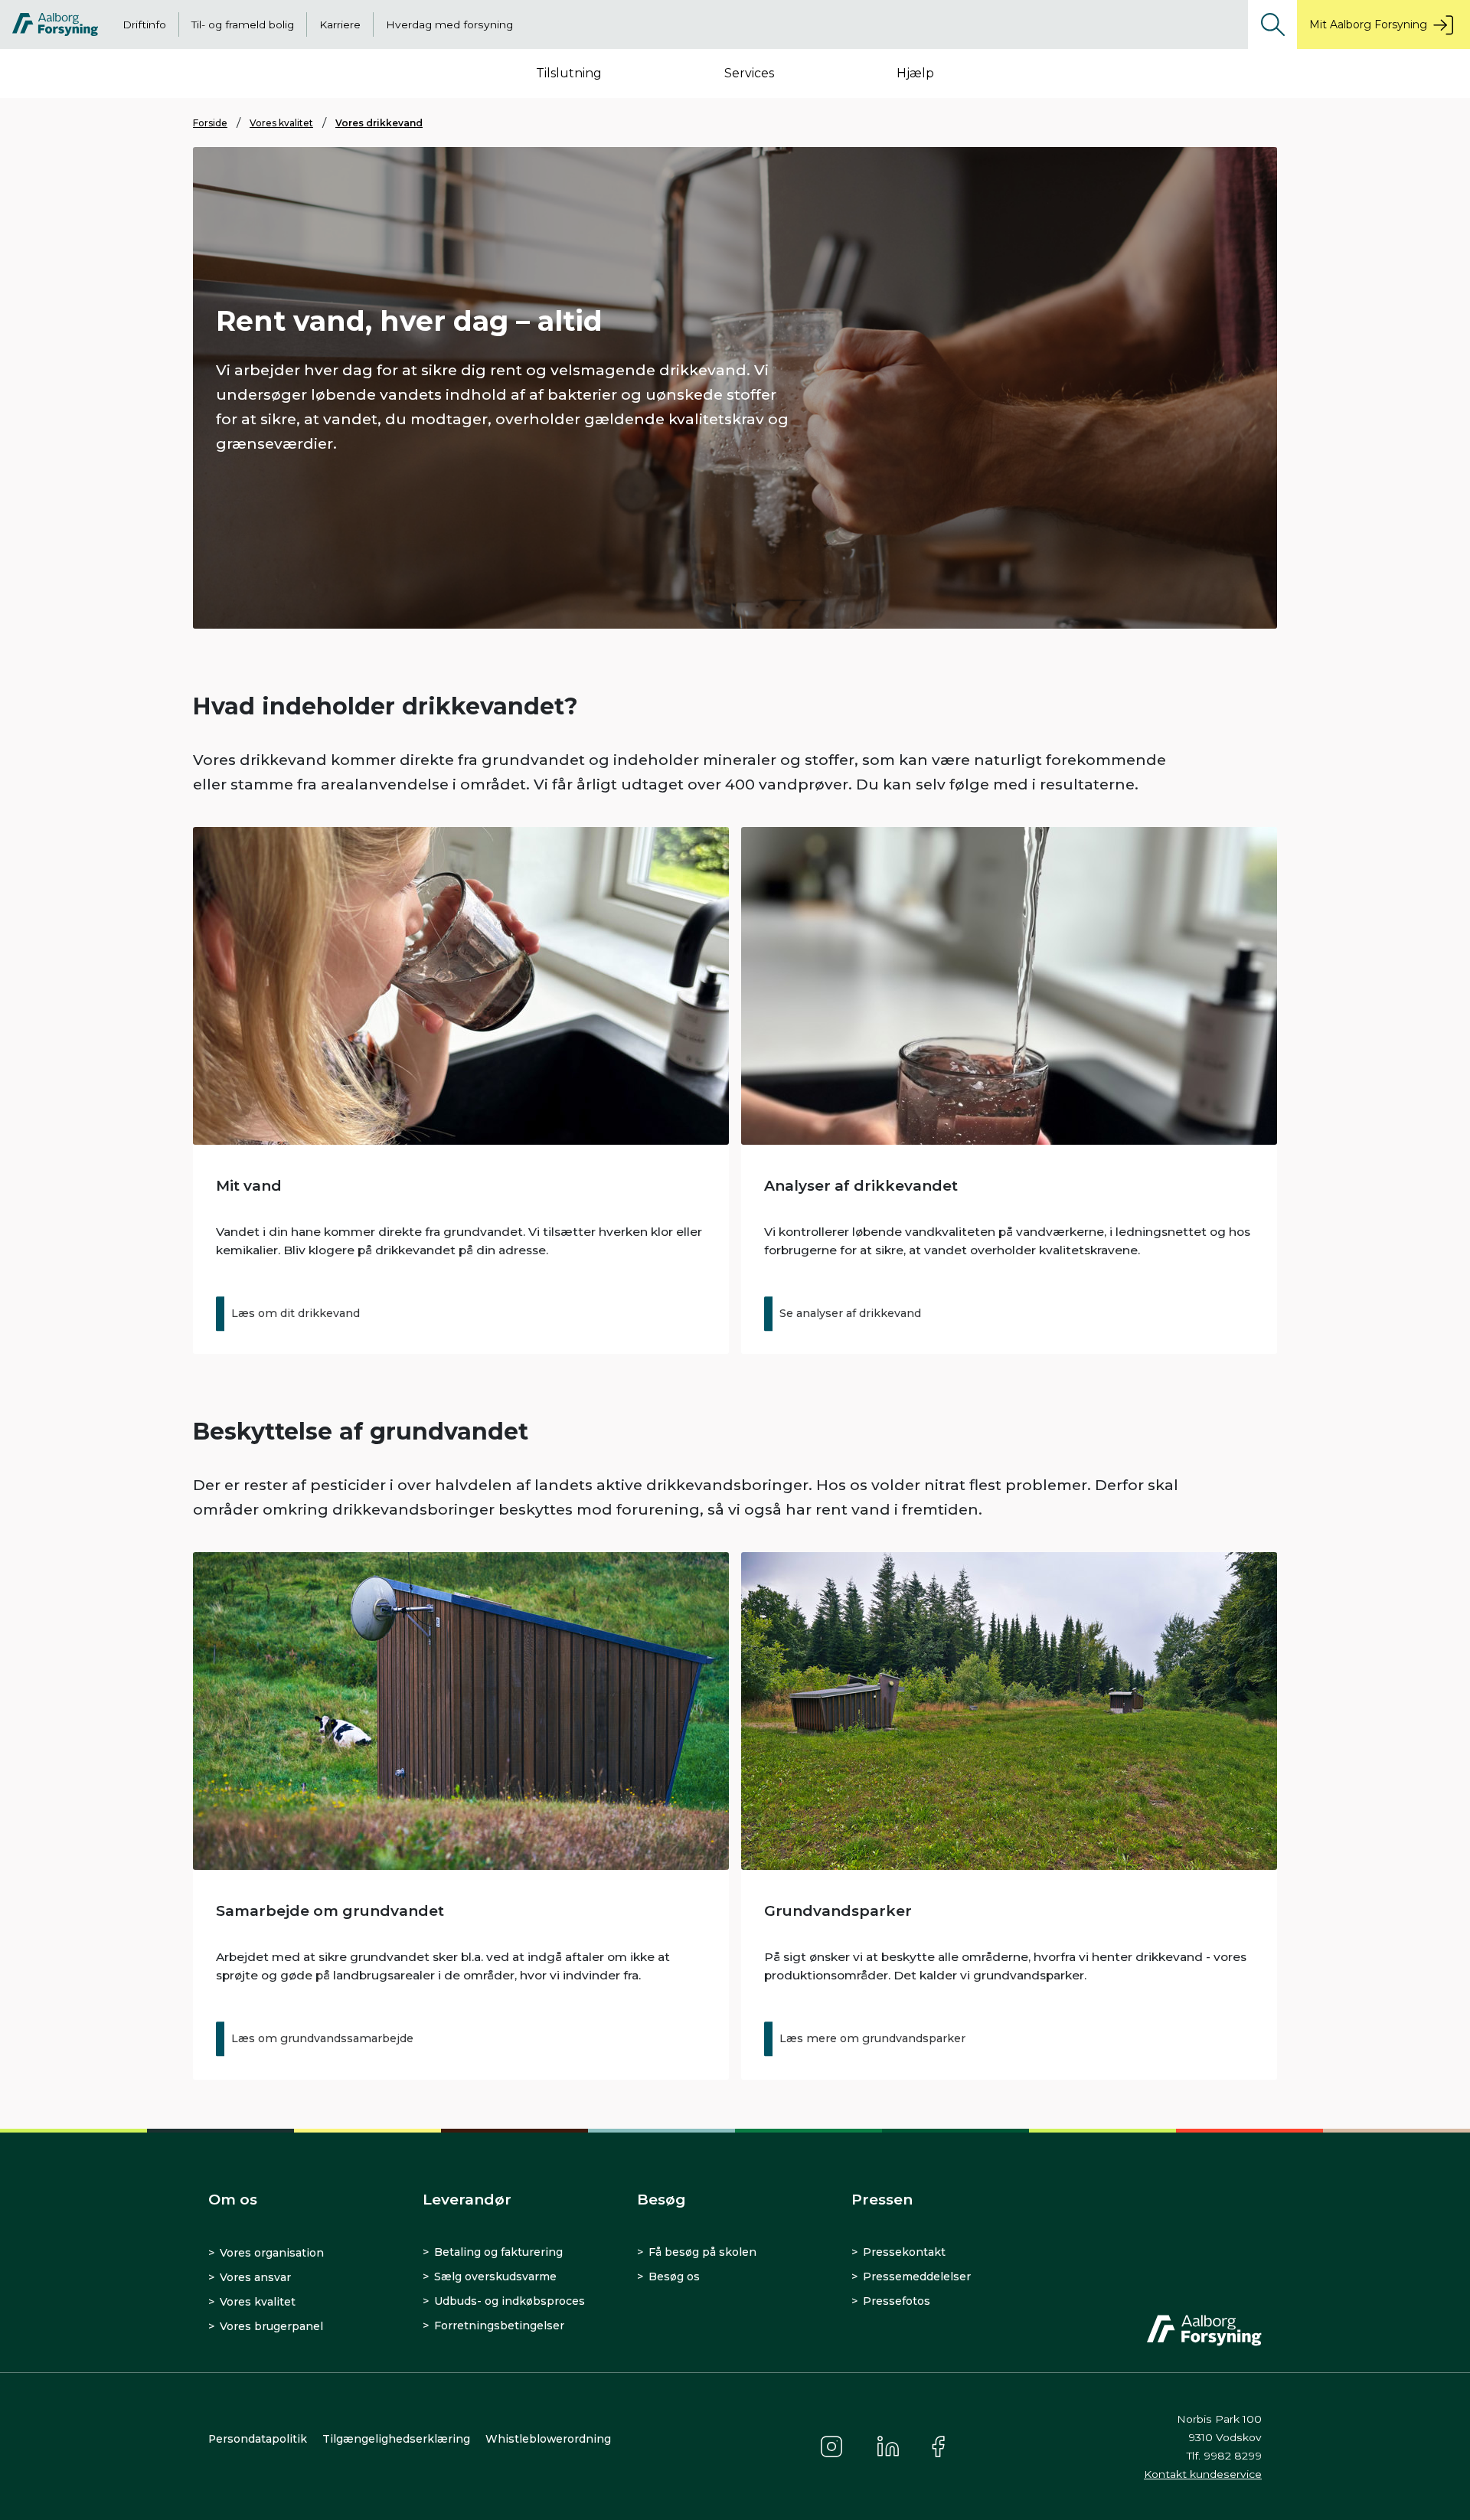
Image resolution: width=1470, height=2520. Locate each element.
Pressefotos (897, 2301)
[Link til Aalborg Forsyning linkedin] (888, 2446)
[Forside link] (55, 25)
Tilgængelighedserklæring (396, 2439)
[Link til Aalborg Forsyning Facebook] (940, 2446)
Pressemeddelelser (917, 2276)
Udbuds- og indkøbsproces (510, 2301)
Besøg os (674, 2276)
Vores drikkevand (379, 123)
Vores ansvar (255, 2277)
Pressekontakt (904, 2252)
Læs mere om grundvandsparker (872, 2038)
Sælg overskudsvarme (495, 2276)
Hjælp (915, 73)
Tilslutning (569, 73)
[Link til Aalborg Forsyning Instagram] (831, 2446)
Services (749, 73)
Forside (210, 123)
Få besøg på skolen (702, 2252)
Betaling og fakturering (498, 2252)
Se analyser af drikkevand (850, 1313)
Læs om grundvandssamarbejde (322, 2038)
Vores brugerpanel (271, 2326)
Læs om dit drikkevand (296, 1313)
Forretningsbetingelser (499, 2326)
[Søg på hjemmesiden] (1272, 25)
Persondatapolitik (258, 2439)
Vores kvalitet (281, 123)
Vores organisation (272, 2253)
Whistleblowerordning (548, 2439)
